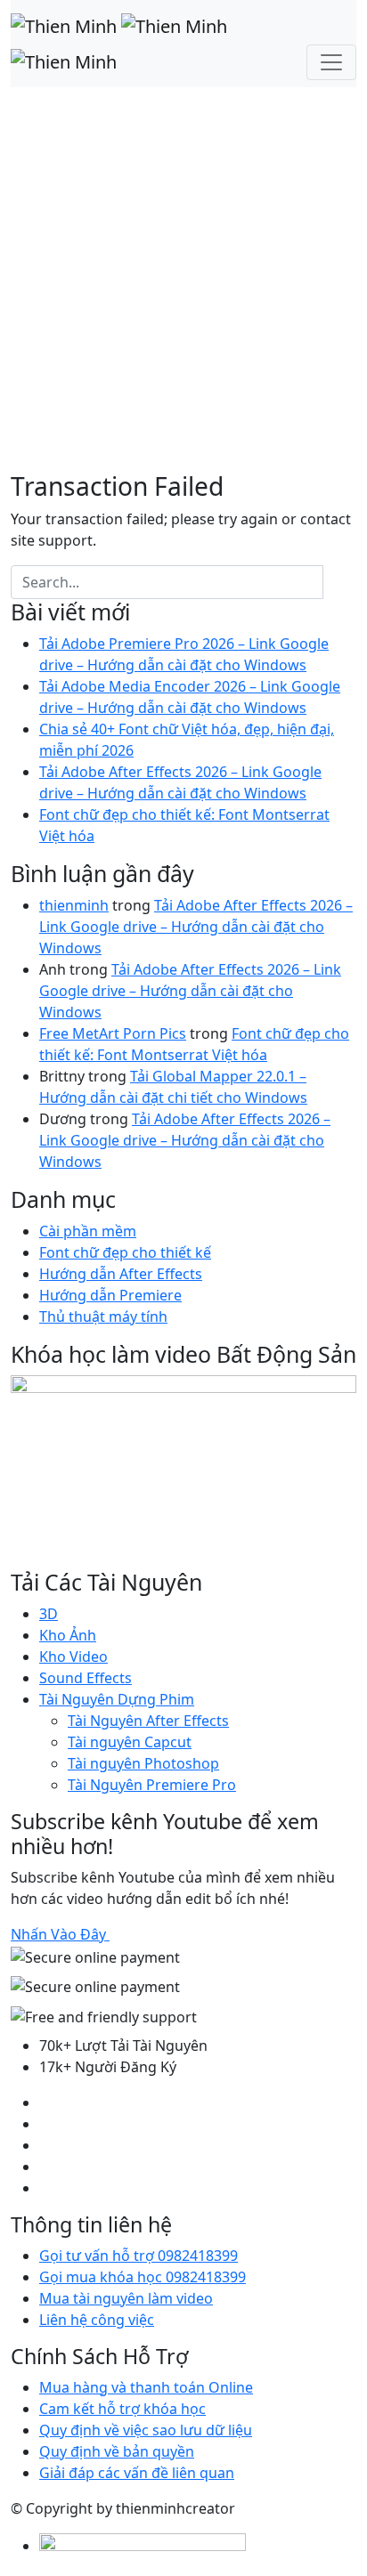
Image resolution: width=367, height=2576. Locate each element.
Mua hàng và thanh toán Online (146, 2387)
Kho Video (73, 1657)
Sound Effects (86, 1678)
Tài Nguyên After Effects (148, 1721)
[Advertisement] (183, 279)
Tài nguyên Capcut (130, 1742)
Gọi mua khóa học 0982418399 (143, 2277)
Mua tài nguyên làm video (126, 2298)
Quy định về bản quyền (117, 2451)
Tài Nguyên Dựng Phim (117, 1699)
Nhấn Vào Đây (60, 1934)
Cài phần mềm (88, 1231)
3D (49, 1614)
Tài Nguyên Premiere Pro (152, 1785)
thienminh (74, 905)
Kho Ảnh (68, 1635)
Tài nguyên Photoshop (143, 1763)
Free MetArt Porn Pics (113, 1033)
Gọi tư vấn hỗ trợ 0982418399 (139, 2256)
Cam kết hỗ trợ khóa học (122, 2409)
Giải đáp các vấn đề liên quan (137, 2473)
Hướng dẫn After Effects (121, 1274)
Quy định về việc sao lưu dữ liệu (146, 2430)
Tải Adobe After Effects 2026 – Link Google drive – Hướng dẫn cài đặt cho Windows (196, 927)
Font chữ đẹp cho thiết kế (125, 1252)
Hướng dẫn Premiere (110, 1295)
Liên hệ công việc (97, 2320)
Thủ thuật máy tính (103, 1316)
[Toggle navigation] (331, 62)
